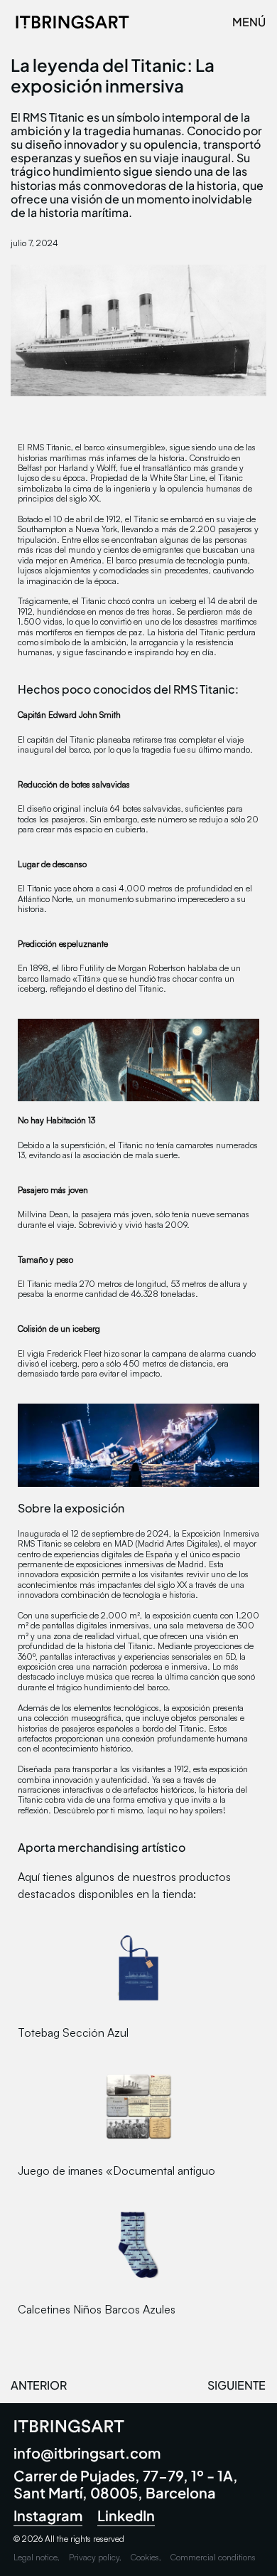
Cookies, (146, 2557)
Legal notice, (37, 2557)
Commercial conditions (213, 2557)
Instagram (48, 2515)
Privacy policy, (95, 2557)
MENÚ (249, 22)
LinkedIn (126, 2515)
